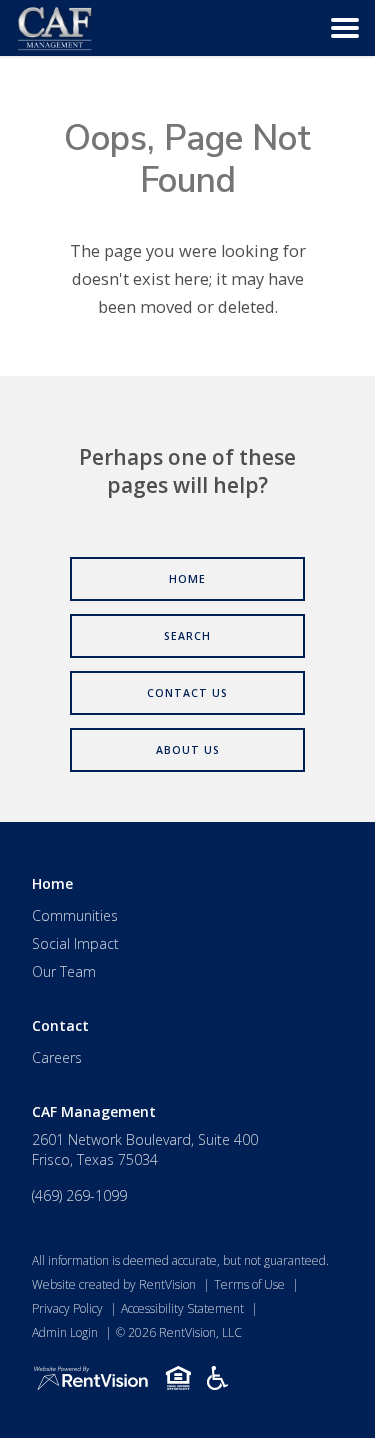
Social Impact (75, 943)
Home (52, 883)
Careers (57, 1057)
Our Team (64, 971)
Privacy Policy (67, 1308)
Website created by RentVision (114, 1284)
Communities (75, 915)
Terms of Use (249, 1284)
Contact (60, 1025)
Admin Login (65, 1332)
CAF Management (94, 1111)
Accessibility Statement (182, 1308)
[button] (345, 28)
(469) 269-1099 (79, 1195)
